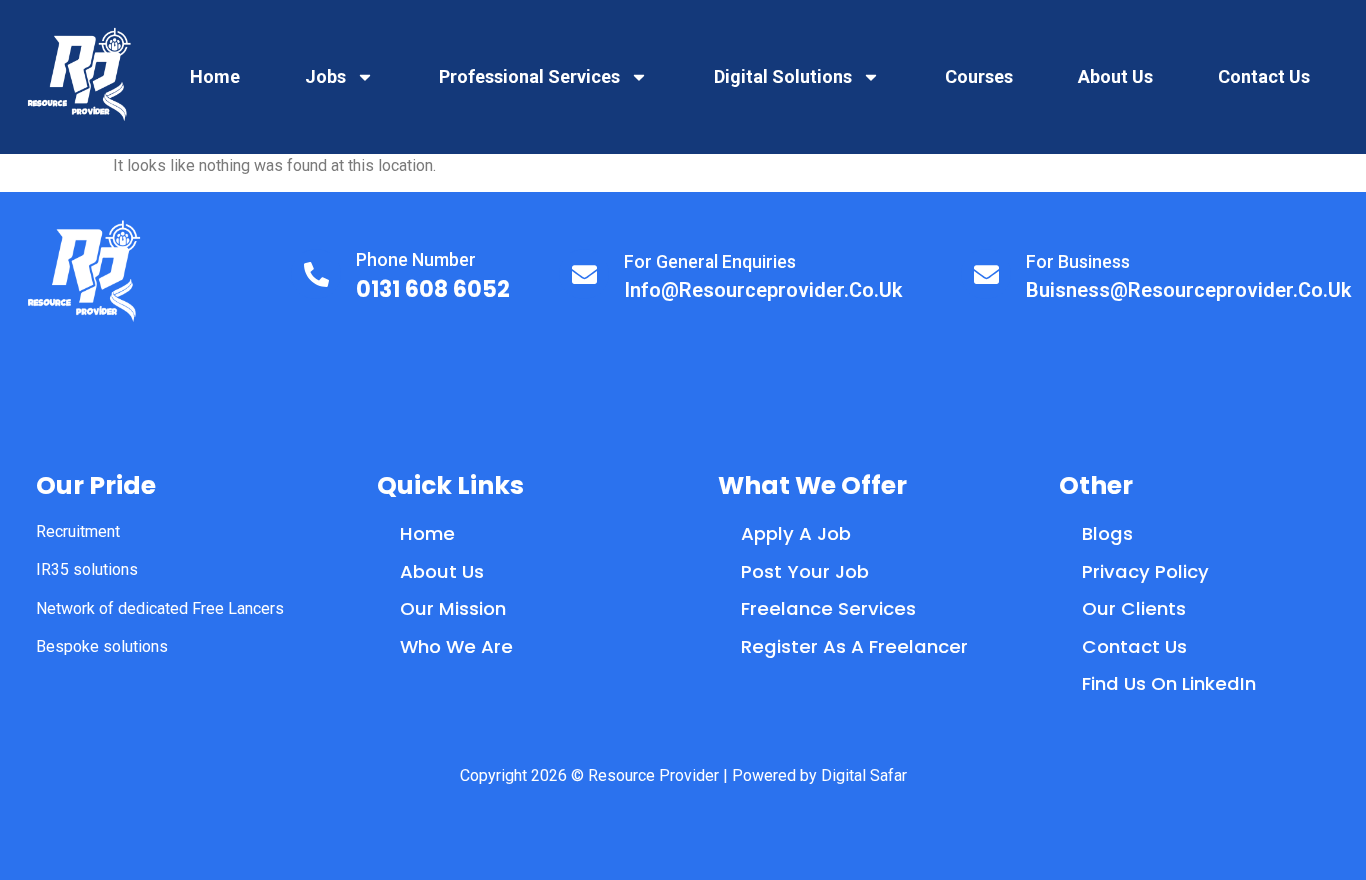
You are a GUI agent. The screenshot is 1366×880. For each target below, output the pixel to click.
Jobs (325, 76)
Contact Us (1264, 76)
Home (215, 76)
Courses (979, 76)
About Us (1115, 76)
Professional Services (529, 76)
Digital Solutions (783, 76)
